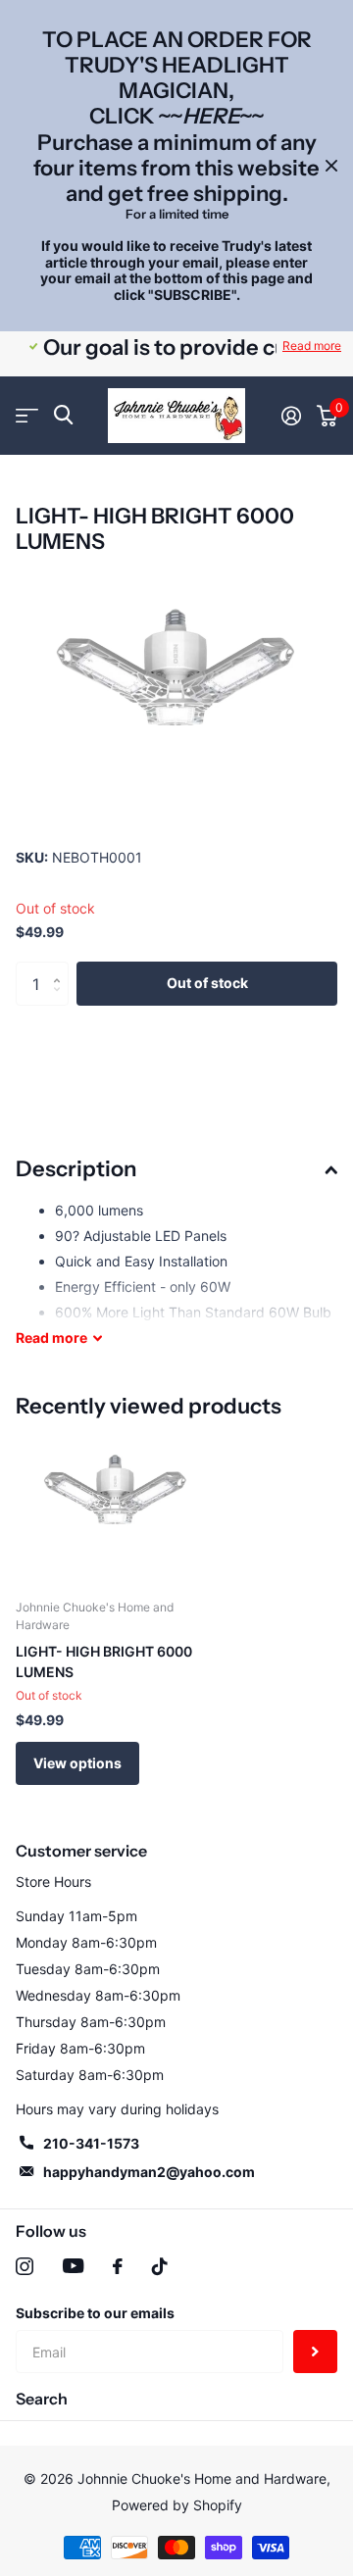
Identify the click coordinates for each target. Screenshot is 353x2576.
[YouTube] (73, 2266)
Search (42, 2399)
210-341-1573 (91, 2143)
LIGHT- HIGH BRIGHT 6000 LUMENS (104, 1661)
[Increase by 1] (61, 967)
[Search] (63, 415)
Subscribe (315, 2352)
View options (77, 1763)
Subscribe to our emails (95, 2313)
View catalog (27, 415)
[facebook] (118, 2266)
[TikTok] (160, 2266)
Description (76, 1169)
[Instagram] (25, 2266)
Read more (312, 346)
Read (51, 1338)
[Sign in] (291, 416)
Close (331, 166)
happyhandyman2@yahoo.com (149, 2172)
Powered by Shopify (177, 2505)
